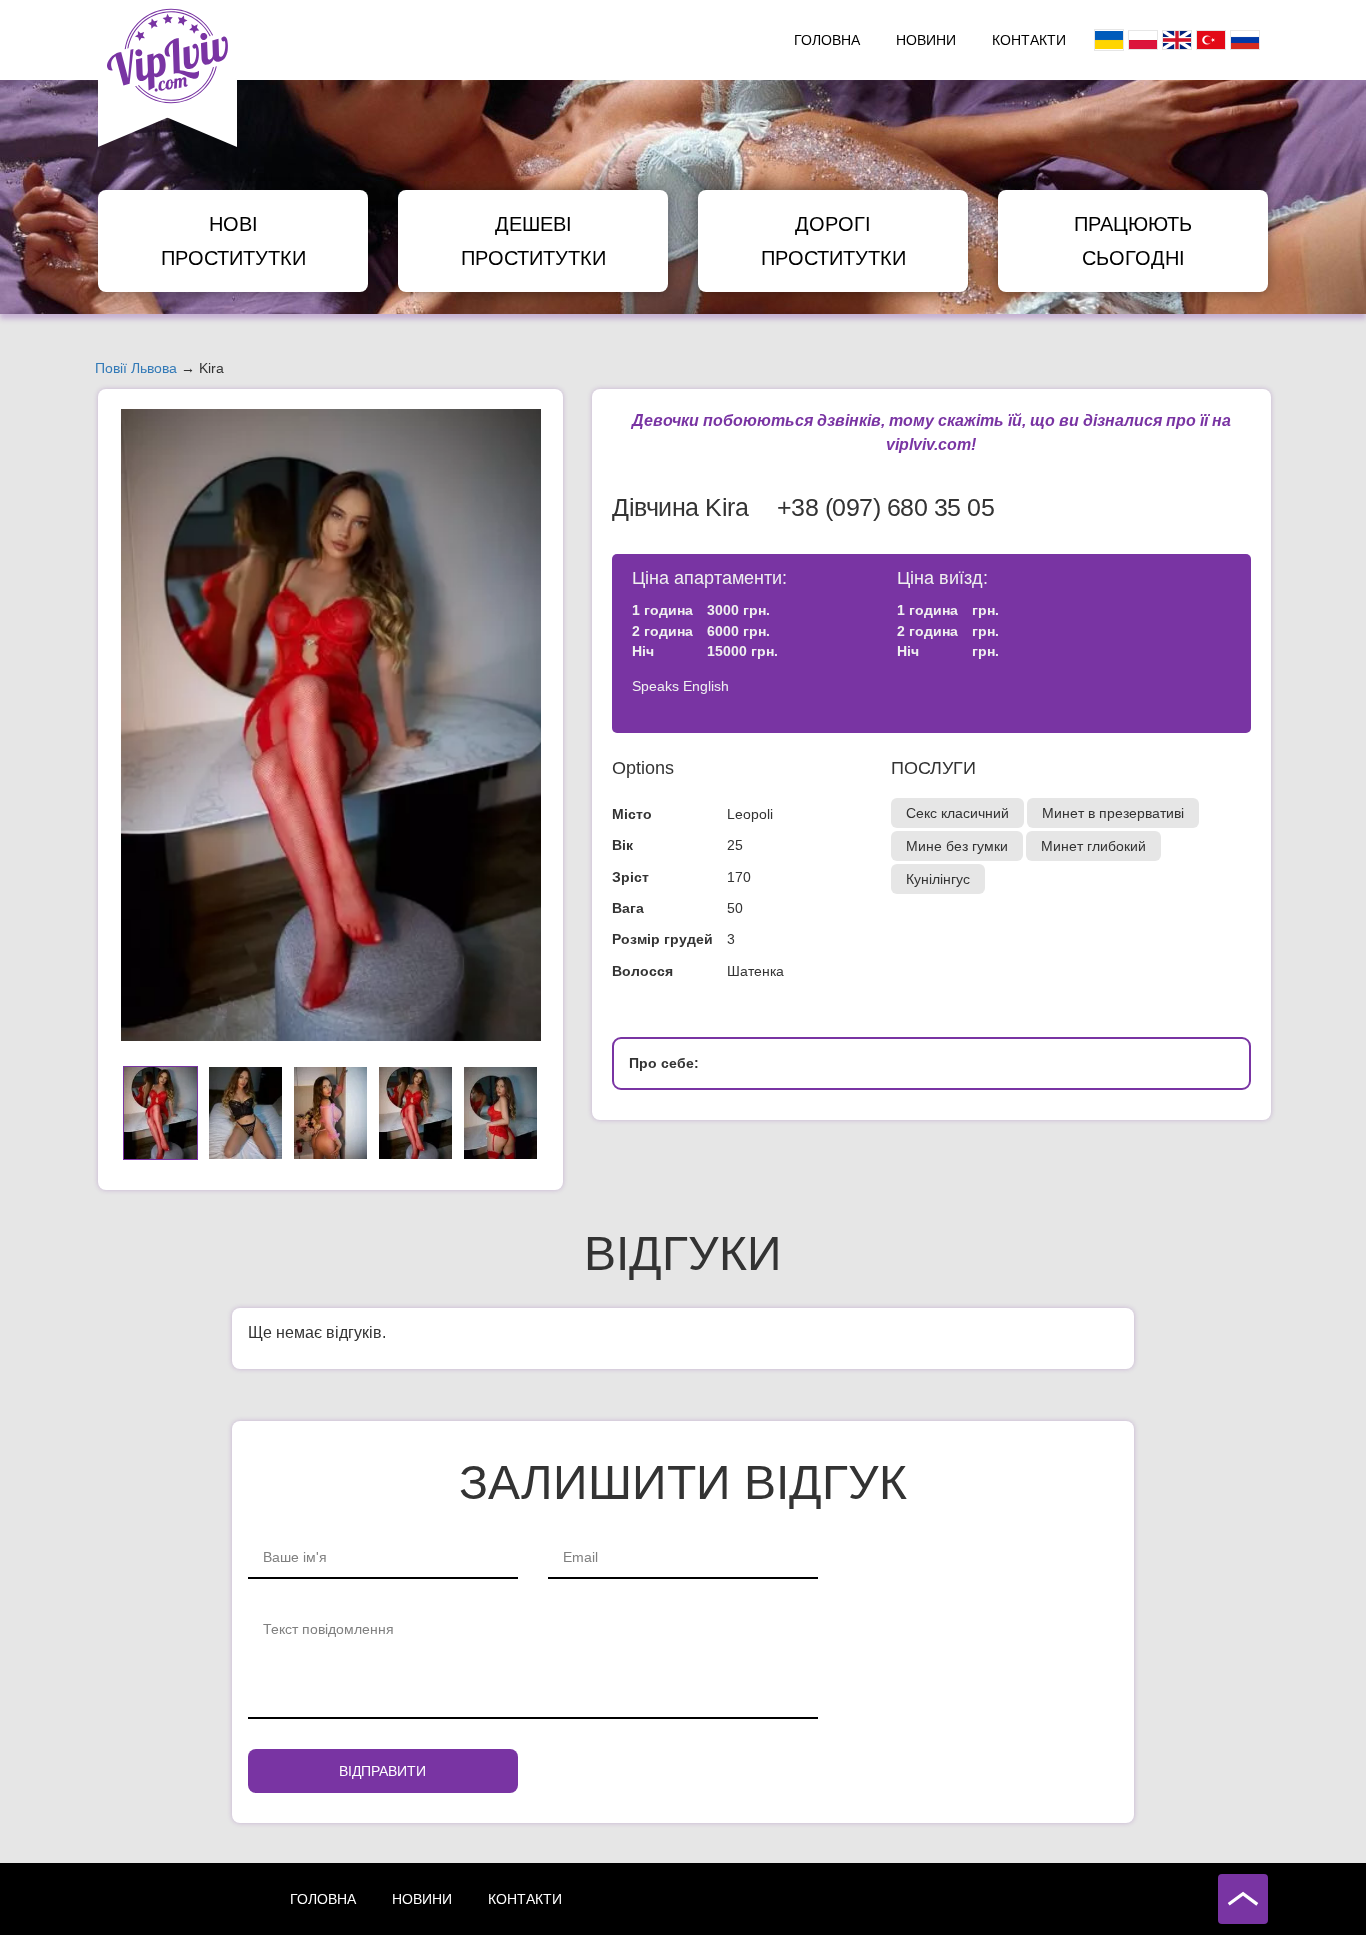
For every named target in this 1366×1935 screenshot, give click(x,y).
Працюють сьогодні (1133, 241)
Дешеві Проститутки (533, 241)
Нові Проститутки (233, 241)
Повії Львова (136, 368)
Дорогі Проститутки (833, 241)
